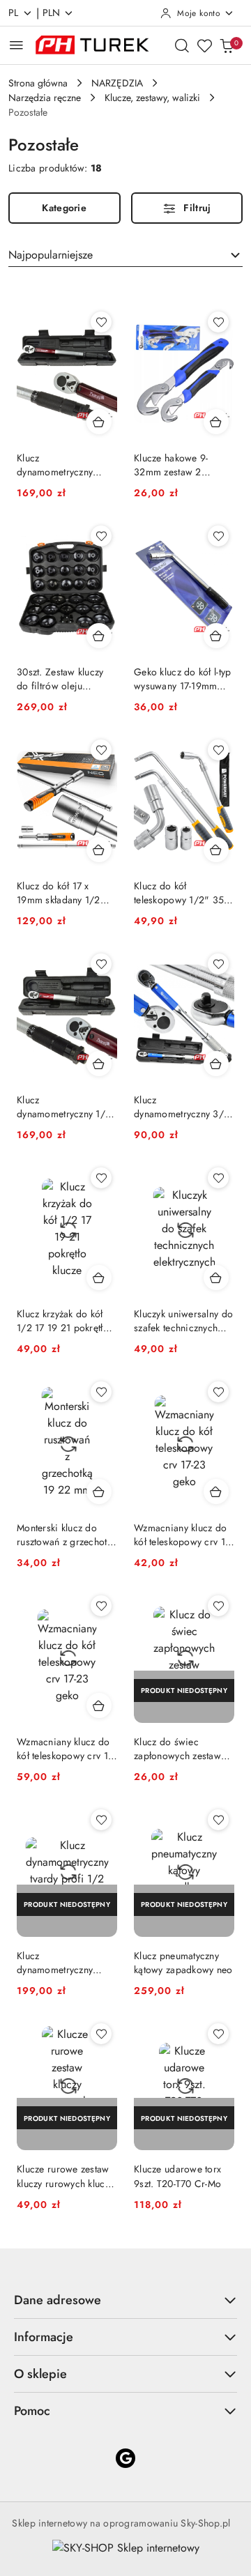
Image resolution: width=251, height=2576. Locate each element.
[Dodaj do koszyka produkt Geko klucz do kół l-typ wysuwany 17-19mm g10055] (216, 636)
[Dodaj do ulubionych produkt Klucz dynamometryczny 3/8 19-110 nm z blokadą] (218, 964)
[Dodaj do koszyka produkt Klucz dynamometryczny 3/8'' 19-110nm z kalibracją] (99, 422)
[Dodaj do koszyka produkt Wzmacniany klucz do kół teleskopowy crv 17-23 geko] (216, 1492)
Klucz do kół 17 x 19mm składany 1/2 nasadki (59, 893)
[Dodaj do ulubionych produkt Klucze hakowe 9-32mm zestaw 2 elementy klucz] (218, 322)
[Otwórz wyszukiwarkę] (182, 45)
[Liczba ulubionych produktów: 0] (204, 45)
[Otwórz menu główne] (16, 45)
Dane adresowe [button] (58, 2300)
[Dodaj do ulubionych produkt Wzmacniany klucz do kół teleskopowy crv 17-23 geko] (218, 1392)
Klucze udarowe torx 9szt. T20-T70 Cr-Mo (177, 2176)
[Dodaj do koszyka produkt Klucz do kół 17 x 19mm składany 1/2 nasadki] (99, 850)
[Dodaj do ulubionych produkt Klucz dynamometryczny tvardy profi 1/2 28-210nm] (101, 1820)
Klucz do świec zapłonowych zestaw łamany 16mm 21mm (177, 1749)
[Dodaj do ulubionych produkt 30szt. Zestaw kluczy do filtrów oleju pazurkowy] (101, 536)
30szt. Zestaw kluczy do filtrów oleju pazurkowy (60, 679)
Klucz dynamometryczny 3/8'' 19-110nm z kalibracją (55, 465)
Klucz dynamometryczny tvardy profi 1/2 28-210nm (59, 1963)
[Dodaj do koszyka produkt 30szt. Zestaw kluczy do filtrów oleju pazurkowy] (99, 636)
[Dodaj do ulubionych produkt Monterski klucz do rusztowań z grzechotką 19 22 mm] (101, 1392)
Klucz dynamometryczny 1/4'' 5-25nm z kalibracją (67, 1107)
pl (14, 13)
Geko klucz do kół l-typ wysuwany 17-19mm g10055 (182, 679)
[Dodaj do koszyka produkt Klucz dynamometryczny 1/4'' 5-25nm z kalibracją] (99, 1064)
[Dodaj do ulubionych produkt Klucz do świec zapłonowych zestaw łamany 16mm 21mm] (218, 1606)
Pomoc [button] (32, 2411)
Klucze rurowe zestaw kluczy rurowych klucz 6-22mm (63, 2176)
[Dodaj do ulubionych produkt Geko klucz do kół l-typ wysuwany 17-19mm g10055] (218, 536)
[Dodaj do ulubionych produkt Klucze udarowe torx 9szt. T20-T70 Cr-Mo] (218, 2034)
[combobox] (125, 255)
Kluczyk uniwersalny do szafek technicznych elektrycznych (183, 1321)
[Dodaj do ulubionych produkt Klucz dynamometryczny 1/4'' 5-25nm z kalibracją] (101, 964)
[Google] (125, 2458)
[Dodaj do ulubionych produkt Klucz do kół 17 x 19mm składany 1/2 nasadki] (101, 750)
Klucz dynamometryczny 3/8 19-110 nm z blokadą (182, 1107)
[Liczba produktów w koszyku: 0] (227, 45)
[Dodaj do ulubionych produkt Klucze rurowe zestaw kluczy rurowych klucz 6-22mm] (101, 2034)
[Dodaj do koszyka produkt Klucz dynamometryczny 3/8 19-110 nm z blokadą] (216, 1064)
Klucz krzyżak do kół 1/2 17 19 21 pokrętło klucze (63, 1321)
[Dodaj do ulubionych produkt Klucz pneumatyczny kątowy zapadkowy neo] (218, 1820)
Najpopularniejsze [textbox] (51, 255)
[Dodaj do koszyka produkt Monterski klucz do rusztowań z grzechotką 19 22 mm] (99, 1492)
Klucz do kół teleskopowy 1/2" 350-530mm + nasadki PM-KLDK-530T (183, 893)
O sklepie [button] (40, 2374)
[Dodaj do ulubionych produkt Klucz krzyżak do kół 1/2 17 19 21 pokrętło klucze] (101, 1178)
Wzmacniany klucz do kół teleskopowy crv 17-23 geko (183, 1535)
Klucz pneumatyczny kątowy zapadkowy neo (183, 1963)
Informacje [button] (44, 2337)
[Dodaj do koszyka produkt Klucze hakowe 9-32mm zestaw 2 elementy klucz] (216, 422)
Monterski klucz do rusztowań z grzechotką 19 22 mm (67, 1535)
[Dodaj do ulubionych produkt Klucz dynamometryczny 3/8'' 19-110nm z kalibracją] (101, 322)
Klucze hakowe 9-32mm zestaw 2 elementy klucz (171, 465)
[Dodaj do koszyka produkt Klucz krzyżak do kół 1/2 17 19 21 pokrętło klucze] (99, 1278)
